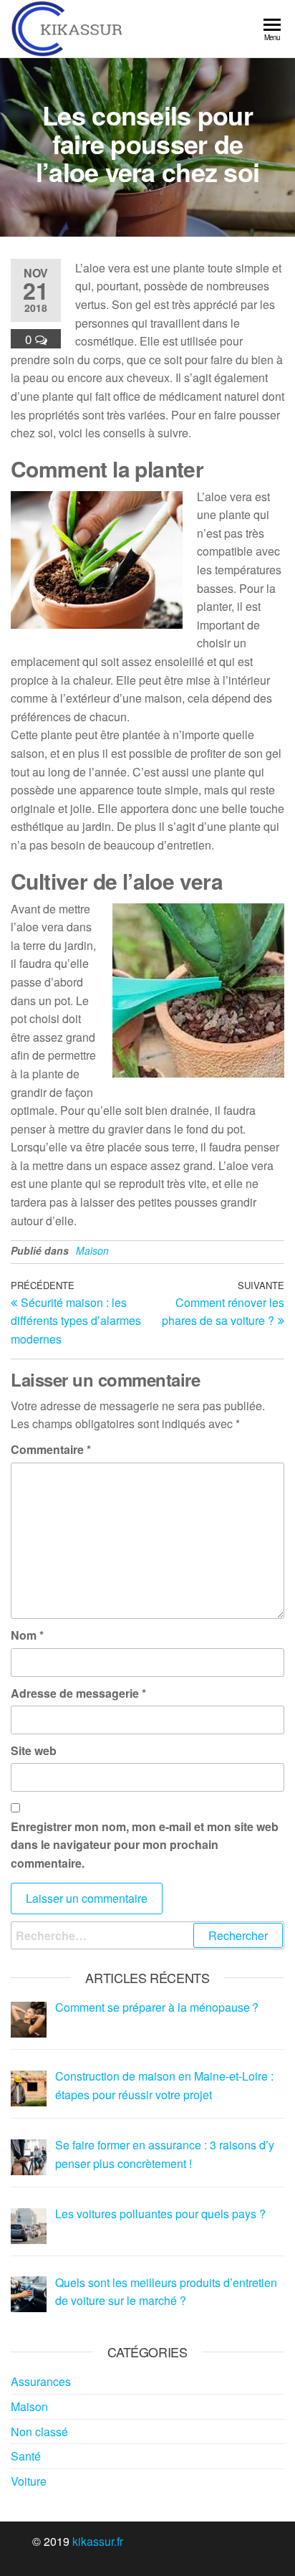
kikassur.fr (98, 2541)
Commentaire (51, 1449)
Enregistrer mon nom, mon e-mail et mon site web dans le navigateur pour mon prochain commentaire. (145, 1845)
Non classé (39, 2432)
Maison (92, 1250)
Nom (27, 1635)
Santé (26, 2456)
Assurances (41, 2381)
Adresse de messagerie (78, 1693)
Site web (34, 1750)
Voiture (29, 2481)
